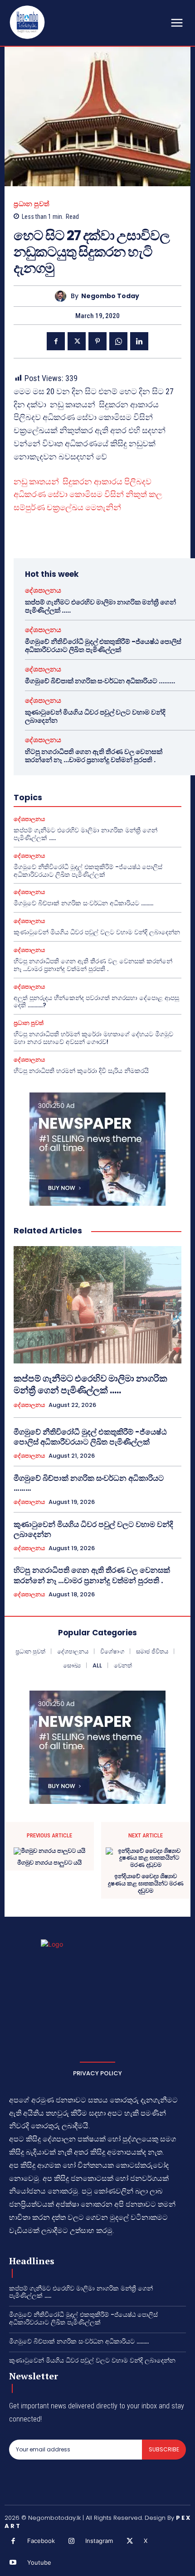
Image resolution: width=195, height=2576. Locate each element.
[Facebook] (56, 341)
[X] (77, 341)
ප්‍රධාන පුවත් (32, 204)
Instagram (99, 2541)
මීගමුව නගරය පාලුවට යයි (49, 1863)
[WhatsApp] (118, 341)
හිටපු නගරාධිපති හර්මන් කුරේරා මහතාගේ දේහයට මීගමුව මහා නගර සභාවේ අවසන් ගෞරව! (93, 1038)
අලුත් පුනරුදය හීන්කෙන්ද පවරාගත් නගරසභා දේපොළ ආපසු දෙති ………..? (96, 1002)
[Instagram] (72, 2542)
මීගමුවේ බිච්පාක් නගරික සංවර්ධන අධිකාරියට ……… (100, 681)
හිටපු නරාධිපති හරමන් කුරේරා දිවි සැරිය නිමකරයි (81, 1071)
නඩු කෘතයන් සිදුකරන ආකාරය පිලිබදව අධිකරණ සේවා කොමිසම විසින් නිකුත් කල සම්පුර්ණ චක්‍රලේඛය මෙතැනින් (88, 495)
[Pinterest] (97, 341)
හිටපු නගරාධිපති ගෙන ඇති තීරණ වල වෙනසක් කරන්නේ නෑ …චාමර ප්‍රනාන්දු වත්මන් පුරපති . (94, 756)
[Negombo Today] (63, 296)
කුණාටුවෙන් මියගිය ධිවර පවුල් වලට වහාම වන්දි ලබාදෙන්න (95, 716)
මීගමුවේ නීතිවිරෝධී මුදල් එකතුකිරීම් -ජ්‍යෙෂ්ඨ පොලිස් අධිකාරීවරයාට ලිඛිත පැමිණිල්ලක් (103, 645)
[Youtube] (13, 2563)
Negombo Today (110, 296)
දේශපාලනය (43, 590)
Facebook (41, 2541)
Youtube (39, 2562)
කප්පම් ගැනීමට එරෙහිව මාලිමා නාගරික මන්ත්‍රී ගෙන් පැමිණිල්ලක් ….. (100, 606)
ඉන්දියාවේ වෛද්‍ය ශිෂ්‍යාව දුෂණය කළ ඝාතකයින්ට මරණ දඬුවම (146, 1883)
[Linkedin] (139, 341)
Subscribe (164, 2449)
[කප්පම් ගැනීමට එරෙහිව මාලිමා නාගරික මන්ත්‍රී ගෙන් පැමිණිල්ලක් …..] (97, 1305)
